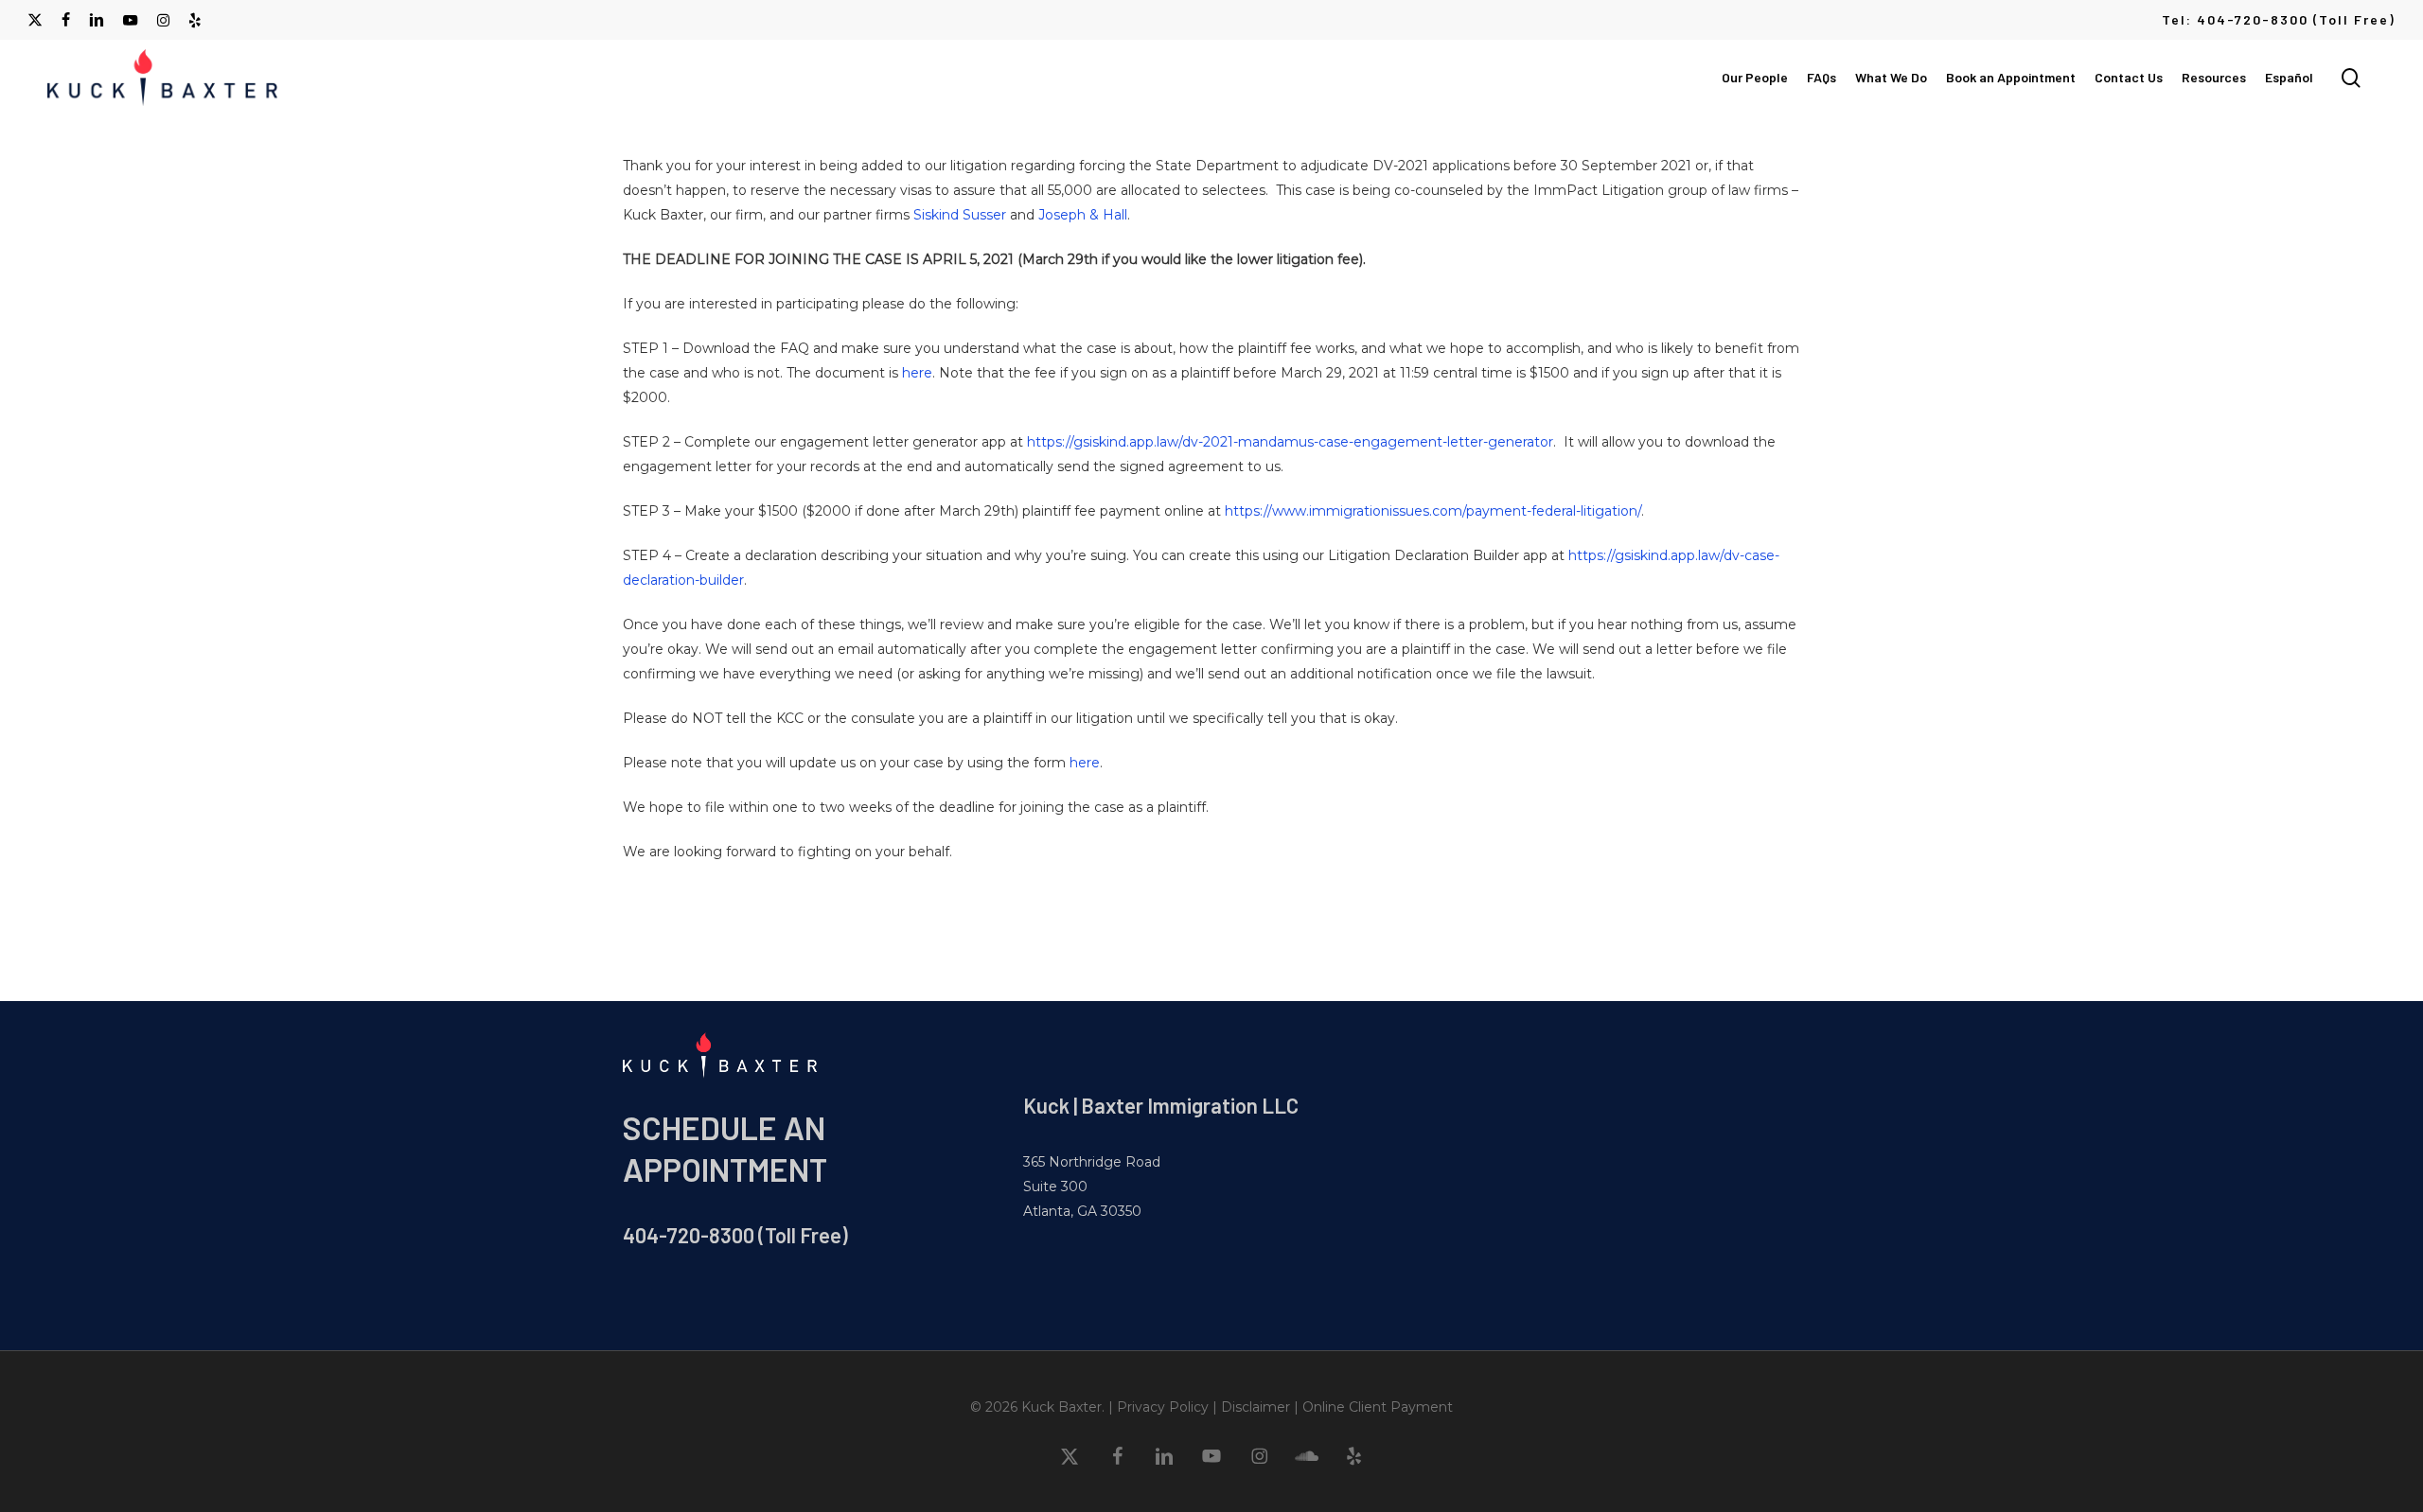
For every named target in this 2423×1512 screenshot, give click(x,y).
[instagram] (163, 20)
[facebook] (66, 20)
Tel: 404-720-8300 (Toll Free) (2279, 19)
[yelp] (195, 20)
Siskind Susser (960, 215)
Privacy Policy (1163, 1407)
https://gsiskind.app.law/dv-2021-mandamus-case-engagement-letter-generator (1290, 442)
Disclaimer (1256, 1407)
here (917, 373)
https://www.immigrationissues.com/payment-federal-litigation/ (1433, 511)
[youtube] (131, 20)
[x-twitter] (35, 20)
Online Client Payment (1378, 1407)
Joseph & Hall (1083, 215)
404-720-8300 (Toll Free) (735, 1235)
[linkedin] (97, 20)
